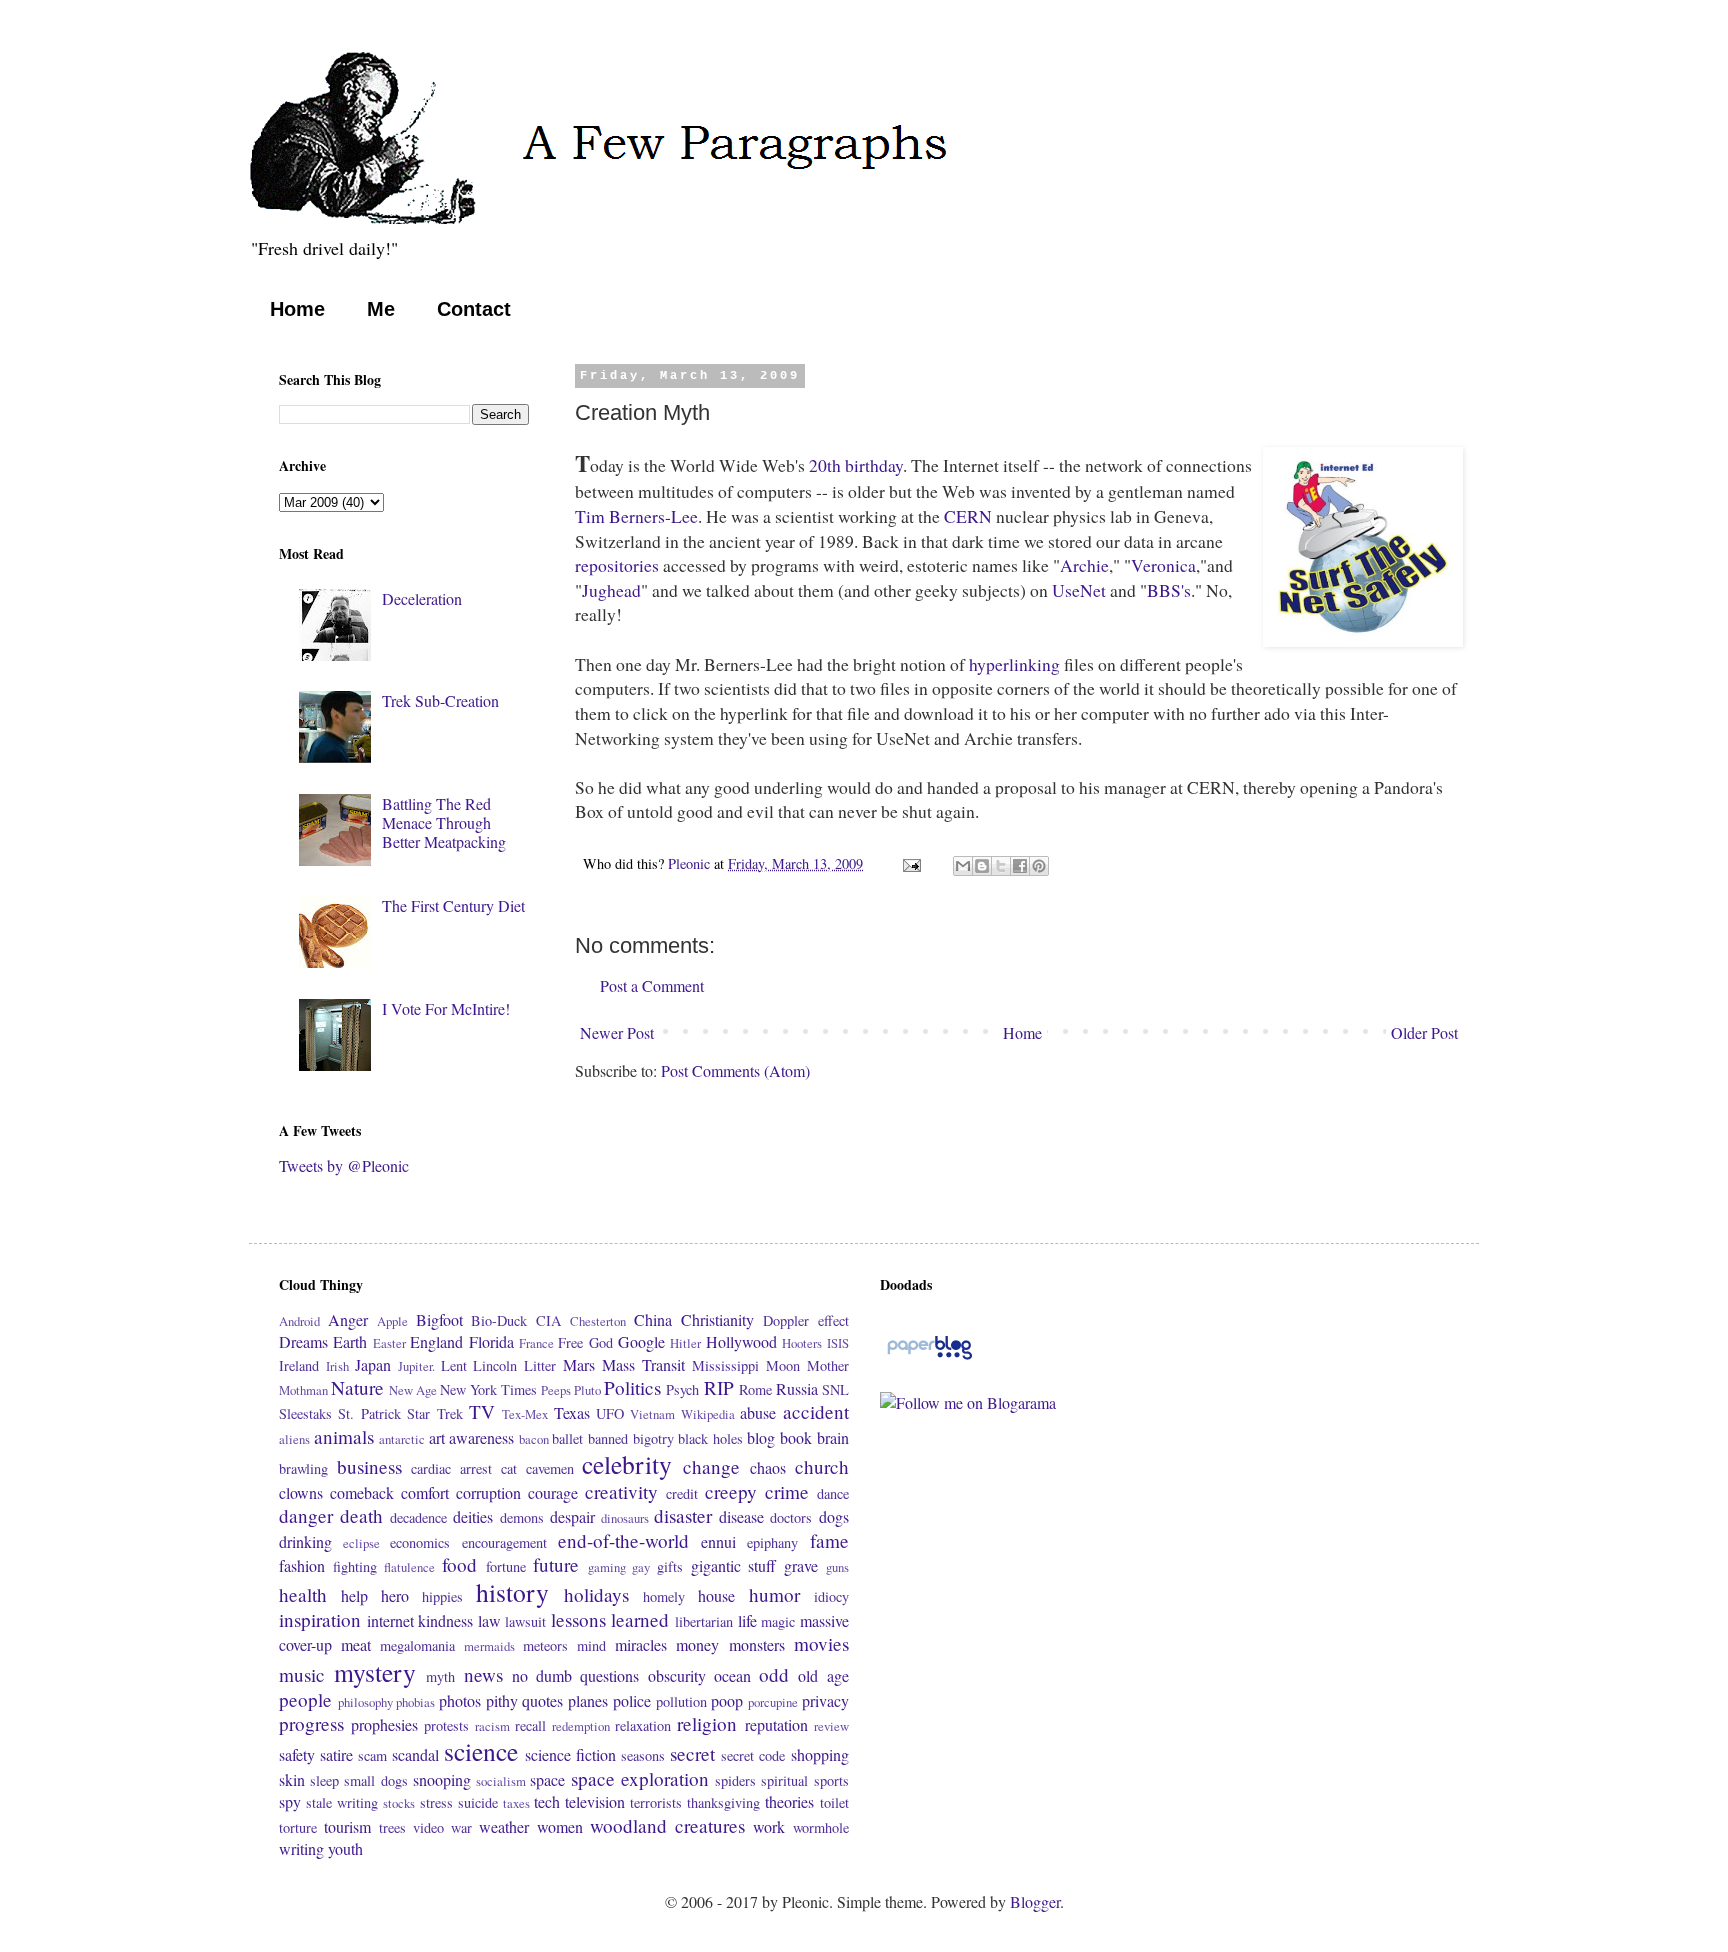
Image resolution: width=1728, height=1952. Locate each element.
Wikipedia (708, 1414)
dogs (834, 1516)
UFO (610, 1413)
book (796, 1437)
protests (446, 1725)
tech (547, 1801)
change (711, 1466)
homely (664, 1596)
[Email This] (963, 866)
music (302, 1674)
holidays (596, 1594)
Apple (392, 1321)
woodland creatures (667, 1825)
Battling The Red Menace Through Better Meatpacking (444, 822)
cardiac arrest (451, 1468)
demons (522, 1517)
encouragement (504, 1542)
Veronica (1163, 565)
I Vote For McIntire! (446, 1008)
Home (297, 309)
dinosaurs (625, 1518)
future (556, 1564)
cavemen (550, 1468)
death (361, 1515)
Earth (350, 1341)
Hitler (685, 1343)
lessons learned (610, 1619)
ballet (567, 1438)
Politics (632, 1387)
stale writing (342, 1802)
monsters (757, 1644)
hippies (442, 1596)
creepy (731, 1491)
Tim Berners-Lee (636, 516)
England (436, 1341)
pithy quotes (525, 1700)
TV (482, 1411)
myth (440, 1676)
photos (460, 1700)
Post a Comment (652, 985)
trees (392, 1827)
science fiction (570, 1754)
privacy (825, 1700)
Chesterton (598, 1321)
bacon (534, 1439)
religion (707, 1723)
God (601, 1342)
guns (837, 1567)
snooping (442, 1779)
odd (774, 1674)
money (697, 1644)
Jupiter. (416, 1366)
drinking (305, 1541)
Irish (337, 1366)
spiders (735, 1780)
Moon (783, 1365)
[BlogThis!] (982, 866)
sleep (324, 1780)
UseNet (1079, 590)
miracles (641, 1644)
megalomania (417, 1645)
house (716, 1595)
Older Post (1424, 1032)
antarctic (402, 1439)
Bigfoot (439, 1319)
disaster (683, 1515)
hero (395, 1595)
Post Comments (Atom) (735, 1070)
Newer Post (617, 1032)
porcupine (773, 1702)
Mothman (303, 1390)
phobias (415, 1702)
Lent (454, 1365)
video (428, 1827)
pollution (681, 1701)
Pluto (587, 1390)
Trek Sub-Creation (440, 700)
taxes (516, 1803)
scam (372, 1755)
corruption (488, 1492)
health (303, 1594)
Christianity (717, 1319)
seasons (643, 1755)
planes (588, 1700)
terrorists (656, 1802)
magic (778, 1621)
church (822, 1466)
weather (504, 1826)
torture (298, 1827)
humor (774, 1594)
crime (787, 1491)
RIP (719, 1387)
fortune (506, 1566)
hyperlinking (1014, 664)
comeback (362, 1492)
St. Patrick (369, 1413)
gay (641, 1567)
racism (492, 1726)
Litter (540, 1365)
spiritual (784, 1780)
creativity (621, 1491)
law (489, 1620)
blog (761, 1437)
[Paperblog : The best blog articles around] (929, 1357)
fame (829, 1540)
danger (306, 1515)
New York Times (488, 1389)
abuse (758, 1412)
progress (311, 1723)
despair (572, 1516)
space (547, 1779)
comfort (425, 1492)
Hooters (802, 1343)
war (461, 1827)
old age (823, 1675)
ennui (718, 1541)
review (831, 1726)
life (747, 1620)
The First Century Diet (453, 905)
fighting (355, 1566)
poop (727, 1700)
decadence (418, 1517)
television (595, 1801)
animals (344, 1436)
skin (292, 1779)
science (481, 1751)
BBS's (1169, 590)
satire (336, 1754)
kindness (445, 1620)
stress (436, 1802)
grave (801, 1565)
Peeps (556, 1390)
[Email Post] (910, 863)
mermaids (489, 1646)
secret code (753, 1755)
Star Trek (434, 1413)
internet (390, 1620)
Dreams (303, 1341)
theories (789, 1801)
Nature (357, 1387)
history (512, 1592)
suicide (478, 1802)
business (369, 1466)
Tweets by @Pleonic (344, 1165)
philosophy (365, 1702)
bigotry (653, 1438)
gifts (670, 1566)
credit (682, 1493)
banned (608, 1438)
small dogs (375, 1780)
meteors (545, 1645)
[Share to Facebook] (1020, 866)
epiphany (772, 1542)
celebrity (627, 1464)
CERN (968, 516)
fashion (302, 1565)
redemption (581, 1726)
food (459, 1564)
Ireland (299, 1365)
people (305, 1699)
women (560, 1826)
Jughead (611, 590)
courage (553, 1492)
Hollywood (741, 1341)
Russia (797, 1388)
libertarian (704, 1621)
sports (831, 1780)
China (653, 1319)
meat (356, 1644)
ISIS (838, 1343)
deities (473, 1516)
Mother (828, 1365)
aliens (294, 1439)
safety (297, 1754)
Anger (348, 1319)
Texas (572, 1412)
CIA (548, 1320)
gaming (607, 1567)
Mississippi (725, 1365)
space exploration (640, 1778)
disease (741, 1516)
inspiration (320, 1619)
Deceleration (422, 598)
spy (290, 1801)
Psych (682, 1389)
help (354, 1595)
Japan (373, 1364)
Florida (491, 1341)
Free (570, 1342)
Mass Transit (643, 1364)
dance (833, 1493)
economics (420, 1542)
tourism (347, 1826)
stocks (399, 1803)
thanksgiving (723, 1802)
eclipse (361, 1543)
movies (821, 1643)
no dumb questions (575, 1675)
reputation (776, 1724)
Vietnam (652, 1414)
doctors (791, 1517)
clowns (301, 1492)
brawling (303, 1468)
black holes (710, 1438)
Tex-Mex (525, 1414)
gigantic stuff (734, 1565)
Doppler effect (806, 1320)
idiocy (831, 1596)
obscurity (677, 1675)
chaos (768, 1467)
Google (641, 1341)
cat (509, 1468)
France (536, 1343)
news (483, 1674)
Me (381, 309)
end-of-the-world (623, 1540)
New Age (413, 1390)
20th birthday (856, 465)
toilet (834, 1802)
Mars (579, 1364)
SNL (835, 1389)
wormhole (821, 1827)
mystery (375, 1672)
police (632, 1700)
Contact (474, 309)
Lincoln (495, 1365)
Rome (755, 1389)
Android (299, 1321)
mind (591, 1645)
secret (692, 1753)
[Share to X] (1001, 866)
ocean (732, 1675)
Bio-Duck (499, 1320)
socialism (501, 1781)
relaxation (643, 1725)
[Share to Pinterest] (1039, 866)
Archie (1084, 565)
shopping (820, 1754)
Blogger (1035, 1901)
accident (816, 1411)
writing (301, 1848)
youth (345, 1848)
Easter (389, 1343)
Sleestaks (305, 1413)
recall (530, 1725)
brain (833, 1437)
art (437, 1437)
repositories (617, 565)
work (769, 1826)
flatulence (409, 1567)
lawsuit (525, 1621)
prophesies (384, 1724)
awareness (481, 1437)
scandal (415, 1754)
